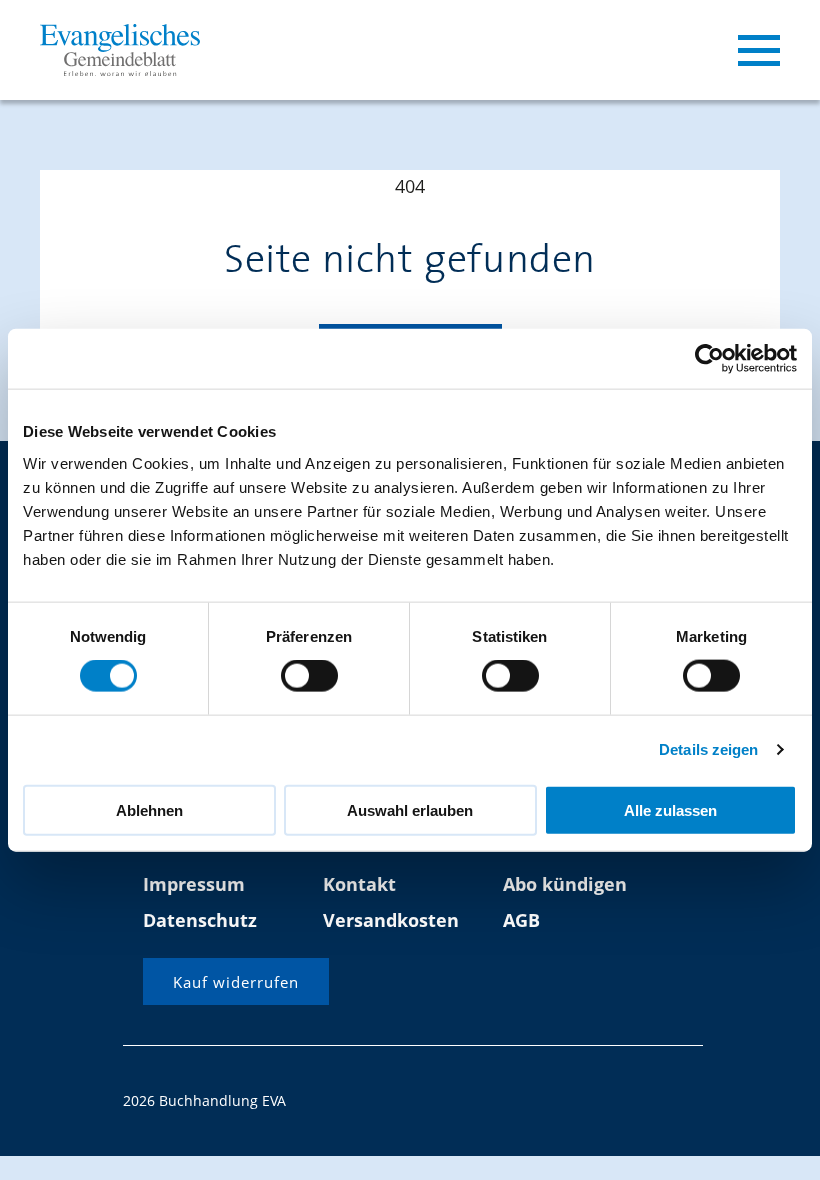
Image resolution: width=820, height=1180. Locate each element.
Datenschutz (200, 920)
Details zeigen (708, 749)
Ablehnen (149, 809)
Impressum (194, 884)
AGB (521, 920)
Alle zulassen (670, 809)
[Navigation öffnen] (759, 50)
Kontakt (359, 884)
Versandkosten (391, 920)
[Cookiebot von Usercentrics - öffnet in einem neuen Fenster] (709, 359)
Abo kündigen (565, 884)
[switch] (309, 676)
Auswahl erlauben (410, 809)
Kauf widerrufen (236, 982)
